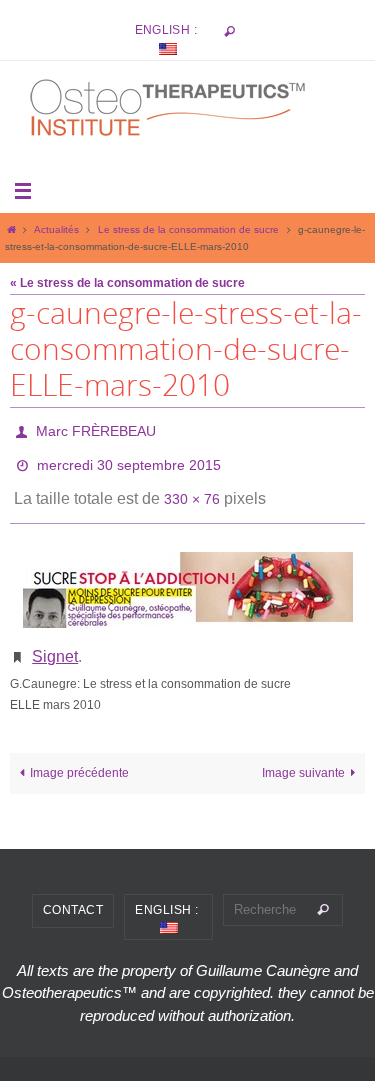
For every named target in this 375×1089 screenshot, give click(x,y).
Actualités (56, 229)
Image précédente (79, 752)
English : (168, 30)
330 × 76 (192, 486)
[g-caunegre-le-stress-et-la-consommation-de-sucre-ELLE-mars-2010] (187, 575)
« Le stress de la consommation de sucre (127, 283)
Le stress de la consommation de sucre (188, 229)
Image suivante (303, 752)
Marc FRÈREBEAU (96, 429)
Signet (55, 638)
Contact (73, 890)
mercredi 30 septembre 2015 (129, 458)
